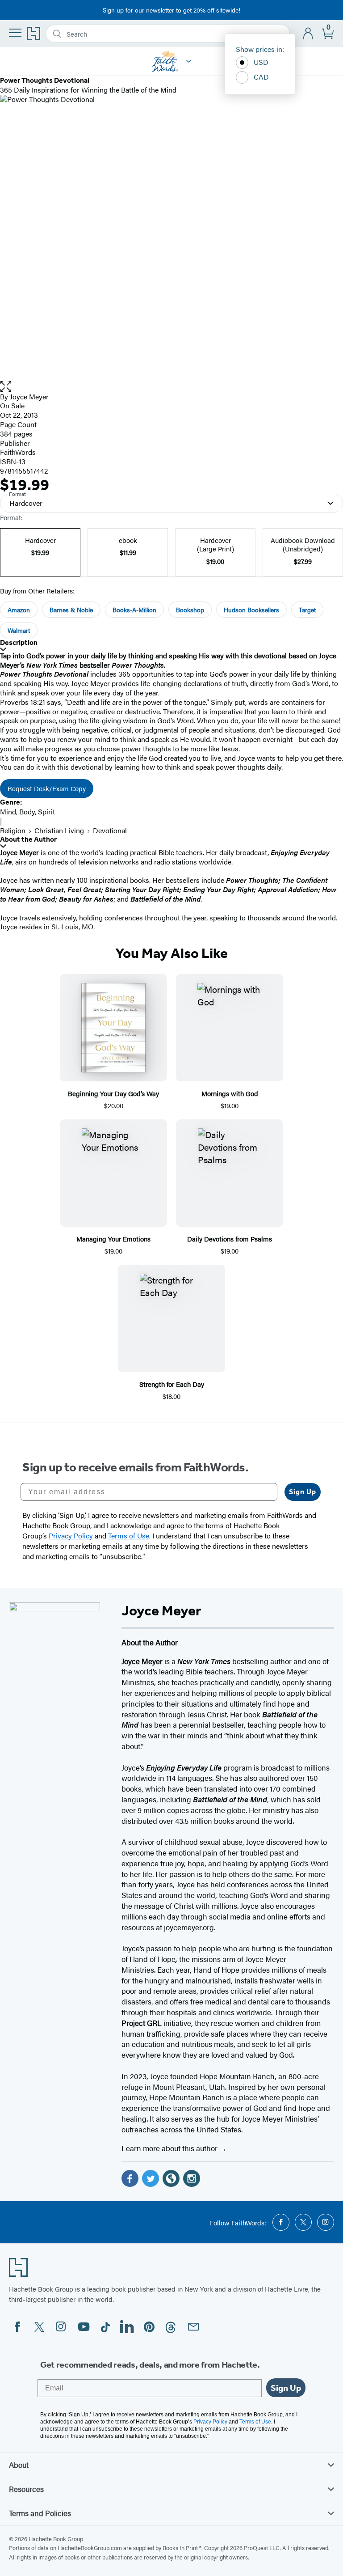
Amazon (19, 610)
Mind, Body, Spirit (27, 811)
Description (19, 642)
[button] (171, 387)
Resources (26, 2489)
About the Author (28, 839)
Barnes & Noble (71, 610)
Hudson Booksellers (251, 610)
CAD (261, 77)
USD (261, 62)
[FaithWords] (189, 61)
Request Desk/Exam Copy (47, 788)
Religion (13, 830)
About (19, 2465)
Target (307, 610)
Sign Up (303, 1492)
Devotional (110, 830)
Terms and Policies (40, 2513)
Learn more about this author (170, 2148)
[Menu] (15, 33)
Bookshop (190, 610)
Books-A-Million (134, 610)
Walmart (19, 630)
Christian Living (59, 830)
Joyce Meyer (29, 396)
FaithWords (18, 452)
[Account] (308, 34)
